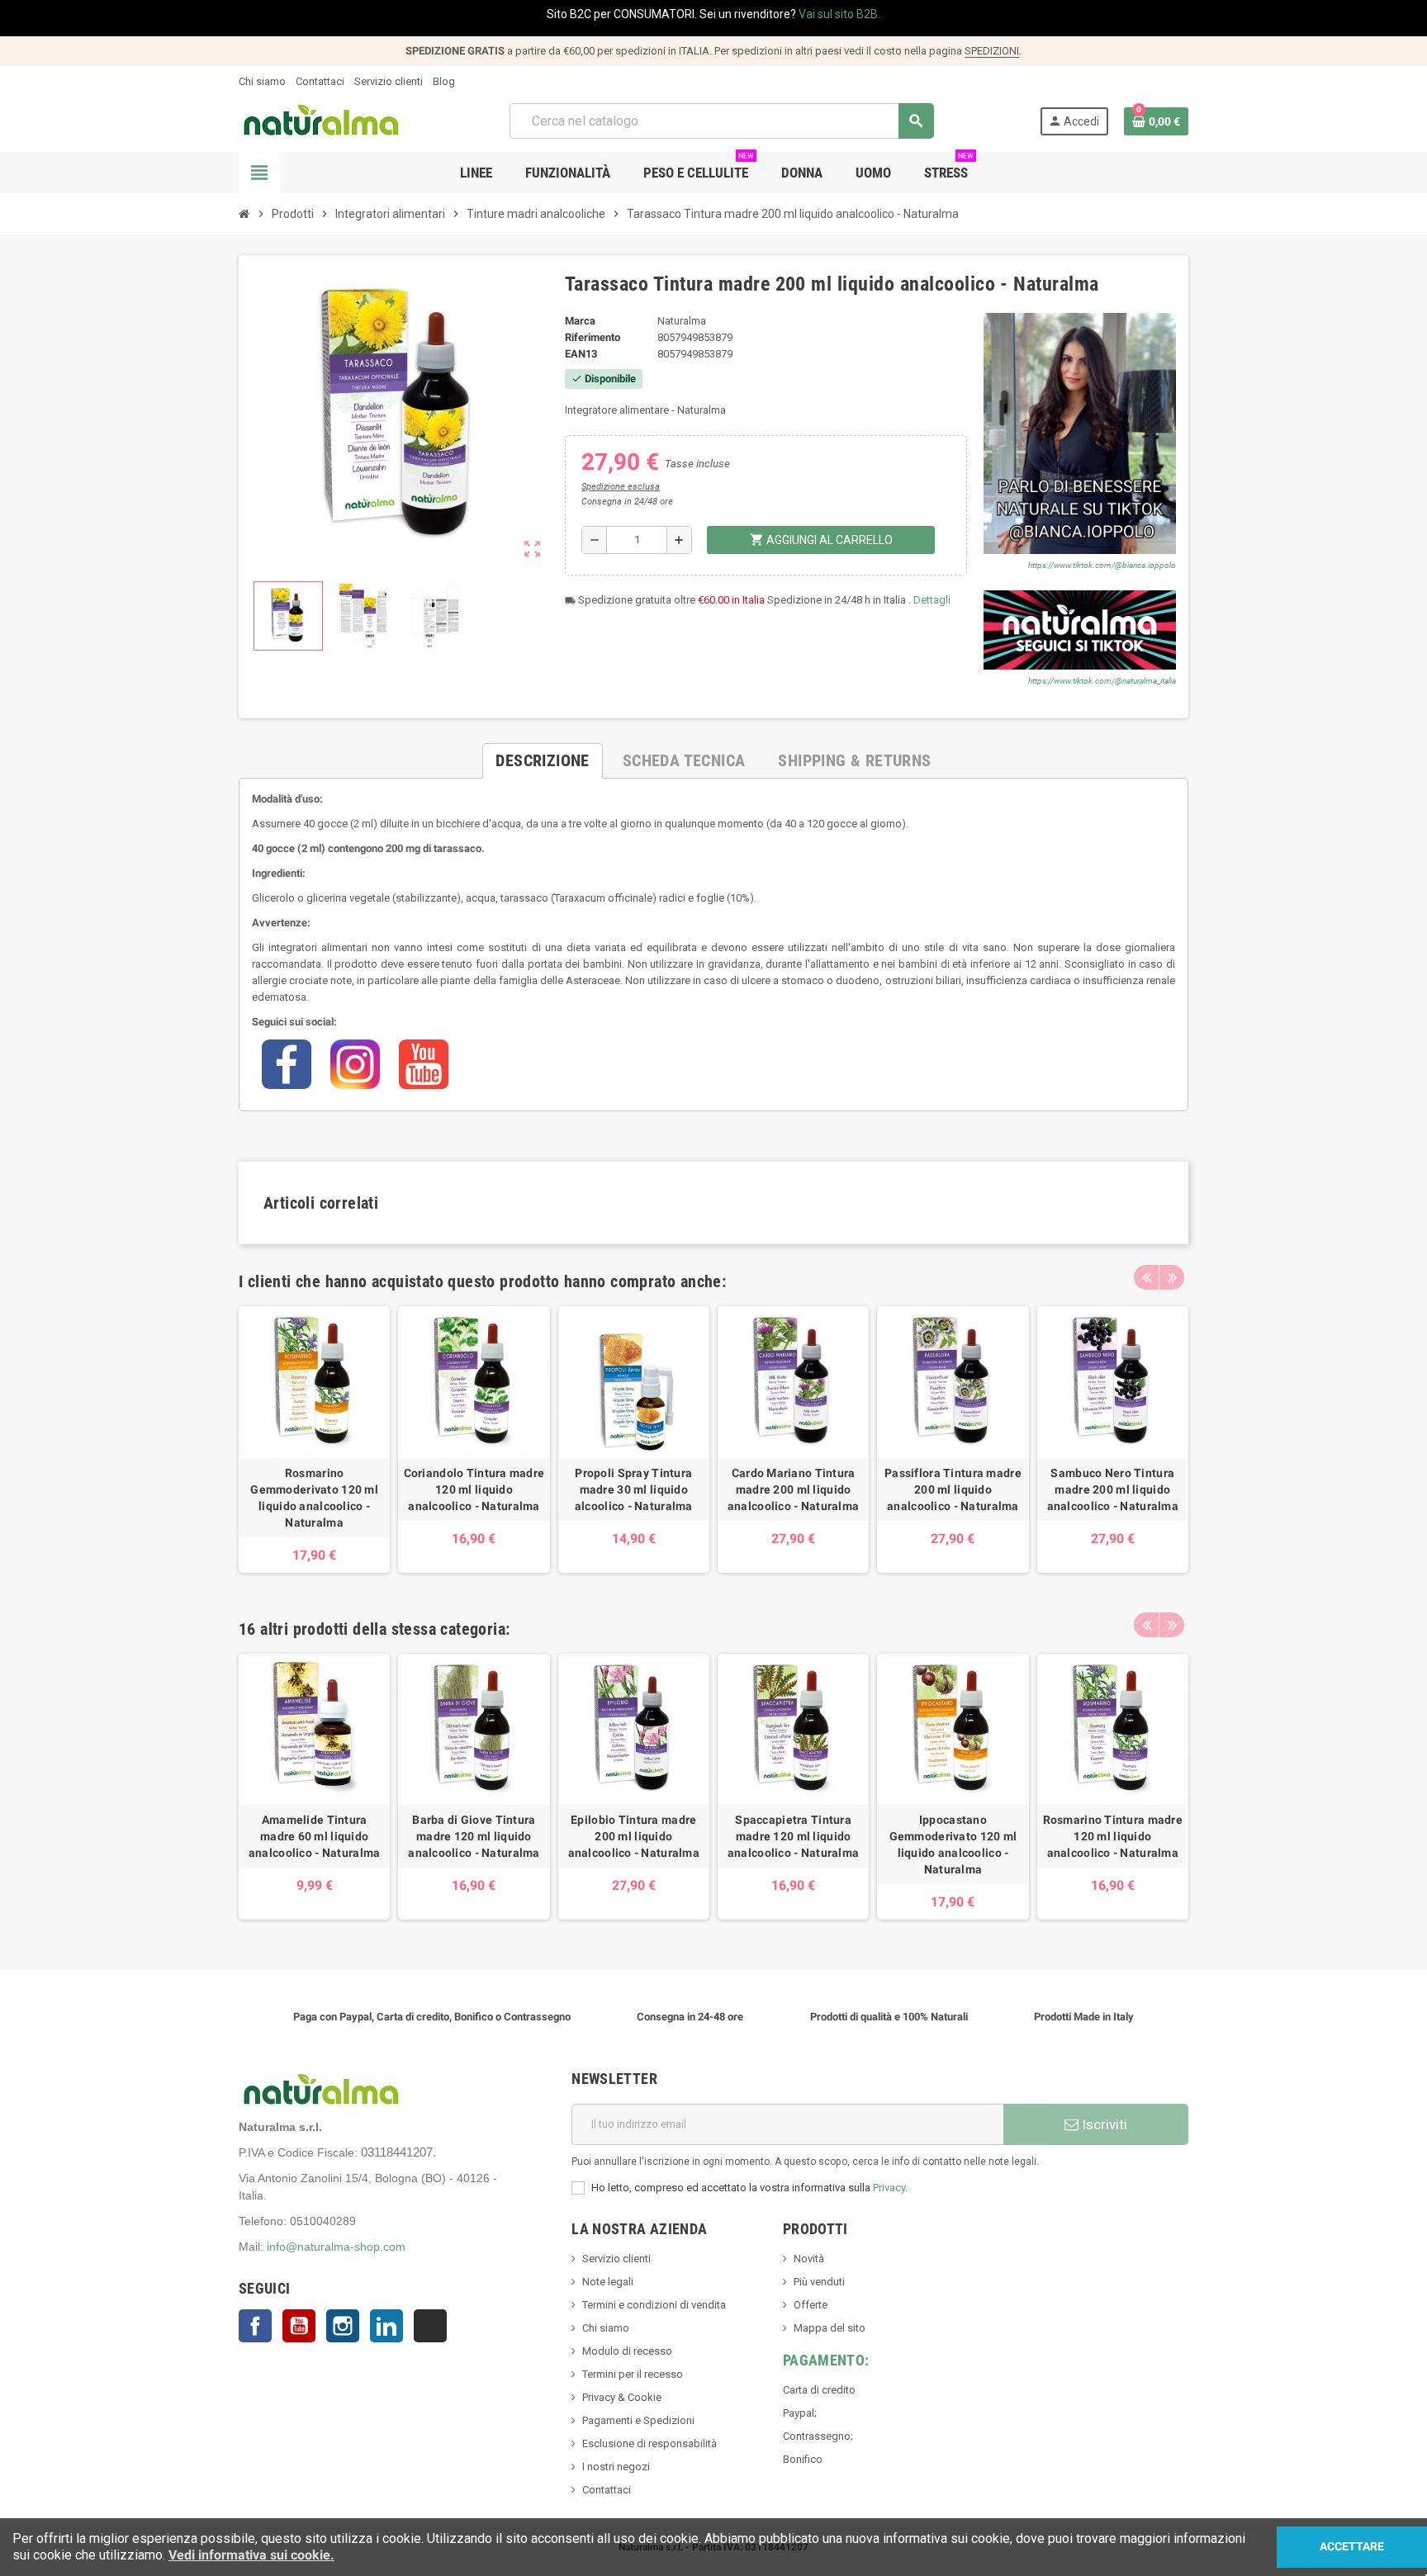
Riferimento (593, 337)
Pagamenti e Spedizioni (638, 2420)
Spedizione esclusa (621, 487)
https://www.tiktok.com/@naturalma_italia (1102, 681)
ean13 (581, 354)
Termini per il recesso (633, 2374)
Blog (444, 81)
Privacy (889, 2188)
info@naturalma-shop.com (336, 2247)
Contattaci (320, 81)
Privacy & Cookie (622, 2397)
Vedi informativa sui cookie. (251, 2555)
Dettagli (932, 600)
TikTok (430, 2326)
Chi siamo (262, 81)
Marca (580, 321)
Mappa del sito (830, 2328)
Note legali (608, 2282)
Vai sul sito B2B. (839, 14)
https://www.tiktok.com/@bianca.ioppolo (1102, 565)
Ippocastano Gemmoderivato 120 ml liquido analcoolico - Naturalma (953, 1844)
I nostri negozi (616, 2467)
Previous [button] (1146, 1277)
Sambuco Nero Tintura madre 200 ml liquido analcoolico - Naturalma (1113, 1489)
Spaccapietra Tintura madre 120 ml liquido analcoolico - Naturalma (793, 1836)
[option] (314, 1439)
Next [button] (1172, 1277)
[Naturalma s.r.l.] (321, 120)
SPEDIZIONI (992, 51)
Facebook (255, 2326)
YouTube (299, 2326)
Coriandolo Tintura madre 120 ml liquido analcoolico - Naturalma (474, 1489)
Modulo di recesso (627, 2351)
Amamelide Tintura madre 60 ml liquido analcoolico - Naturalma (314, 1836)
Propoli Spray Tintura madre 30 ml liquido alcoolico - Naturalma (634, 1489)
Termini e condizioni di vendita (654, 2305)
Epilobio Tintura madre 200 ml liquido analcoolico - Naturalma (634, 1836)
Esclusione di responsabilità (649, 2443)
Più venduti (819, 2282)
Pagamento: (826, 2360)
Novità (809, 2259)
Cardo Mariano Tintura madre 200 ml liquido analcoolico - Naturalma (793, 1489)
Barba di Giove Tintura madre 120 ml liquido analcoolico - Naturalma (474, 1836)
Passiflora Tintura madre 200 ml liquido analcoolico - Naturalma (953, 1489)
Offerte (811, 2305)
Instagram (343, 2326)
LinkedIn (386, 2326)
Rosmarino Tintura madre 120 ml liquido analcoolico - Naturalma (1113, 1836)
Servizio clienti (389, 81)
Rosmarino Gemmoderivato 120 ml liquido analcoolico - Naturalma (314, 1498)
